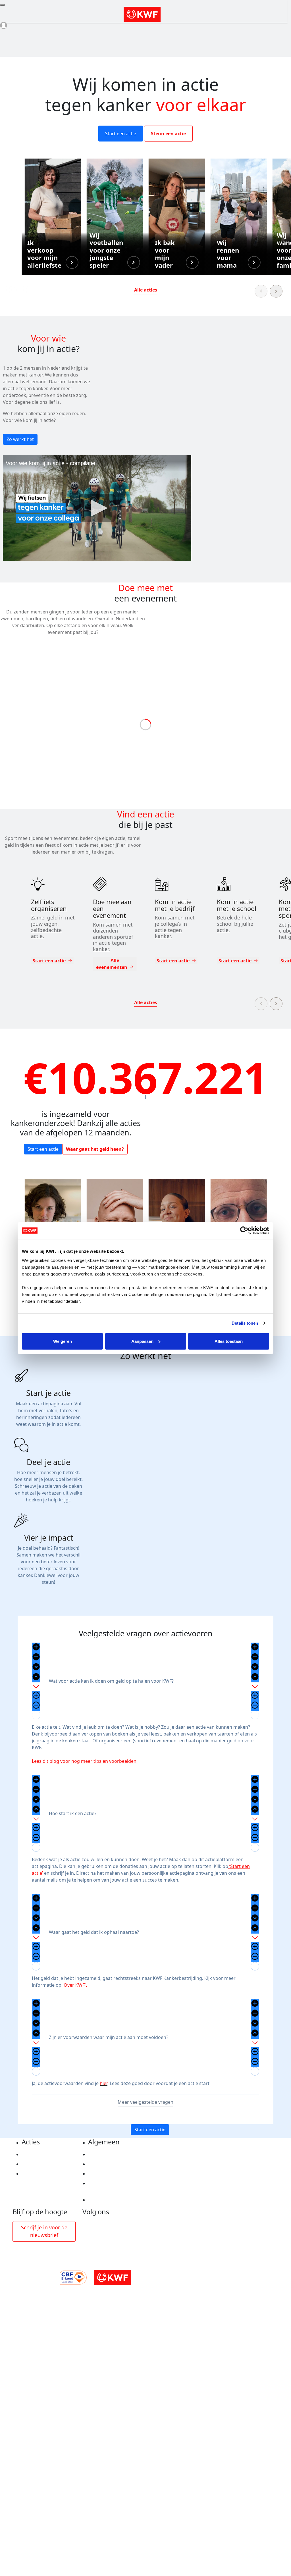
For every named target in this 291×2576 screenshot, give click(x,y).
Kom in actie (36, 2174)
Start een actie (121, 134)
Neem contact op (107, 2200)
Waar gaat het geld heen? (95, 1149)
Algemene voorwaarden (115, 2174)
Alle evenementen (112, 964)
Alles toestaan (229, 1341)
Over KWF (74, 1985)
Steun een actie (168, 134)
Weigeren (63, 1341)
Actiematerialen (40, 2154)
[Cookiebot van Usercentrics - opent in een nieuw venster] (244, 1231)
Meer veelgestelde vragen (145, 2102)
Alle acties (146, 290)
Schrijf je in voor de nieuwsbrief (44, 2231)
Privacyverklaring (108, 2154)
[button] (53, 217)
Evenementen (37, 2164)
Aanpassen (142, 1341)
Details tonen (245, 1323)
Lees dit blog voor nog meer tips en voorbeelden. (85, 1761)
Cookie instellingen (110, 2164)
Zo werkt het (20, 439)
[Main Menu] (2, 5)
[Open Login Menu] (4, 25)
